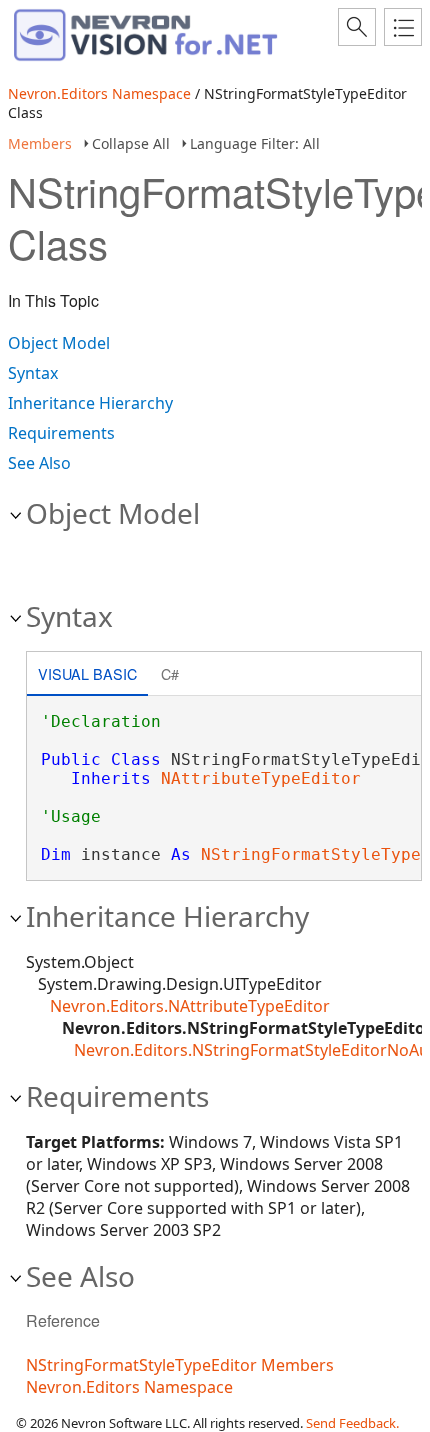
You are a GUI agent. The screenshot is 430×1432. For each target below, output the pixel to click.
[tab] (87, 675)
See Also (39, 463)
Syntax (33, 373)
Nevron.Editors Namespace (99, 93)
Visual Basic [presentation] (87, 673)
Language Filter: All (255, 143)
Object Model (59, 343)
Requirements (61, 433)
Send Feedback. (352, 1423)
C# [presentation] (170, 673)
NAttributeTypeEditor (261, 778)
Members (40, 143)
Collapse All (131, 143)
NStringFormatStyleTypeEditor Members (180, 1365)
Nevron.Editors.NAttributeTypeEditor (190, 1006)
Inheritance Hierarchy (90, 403)
